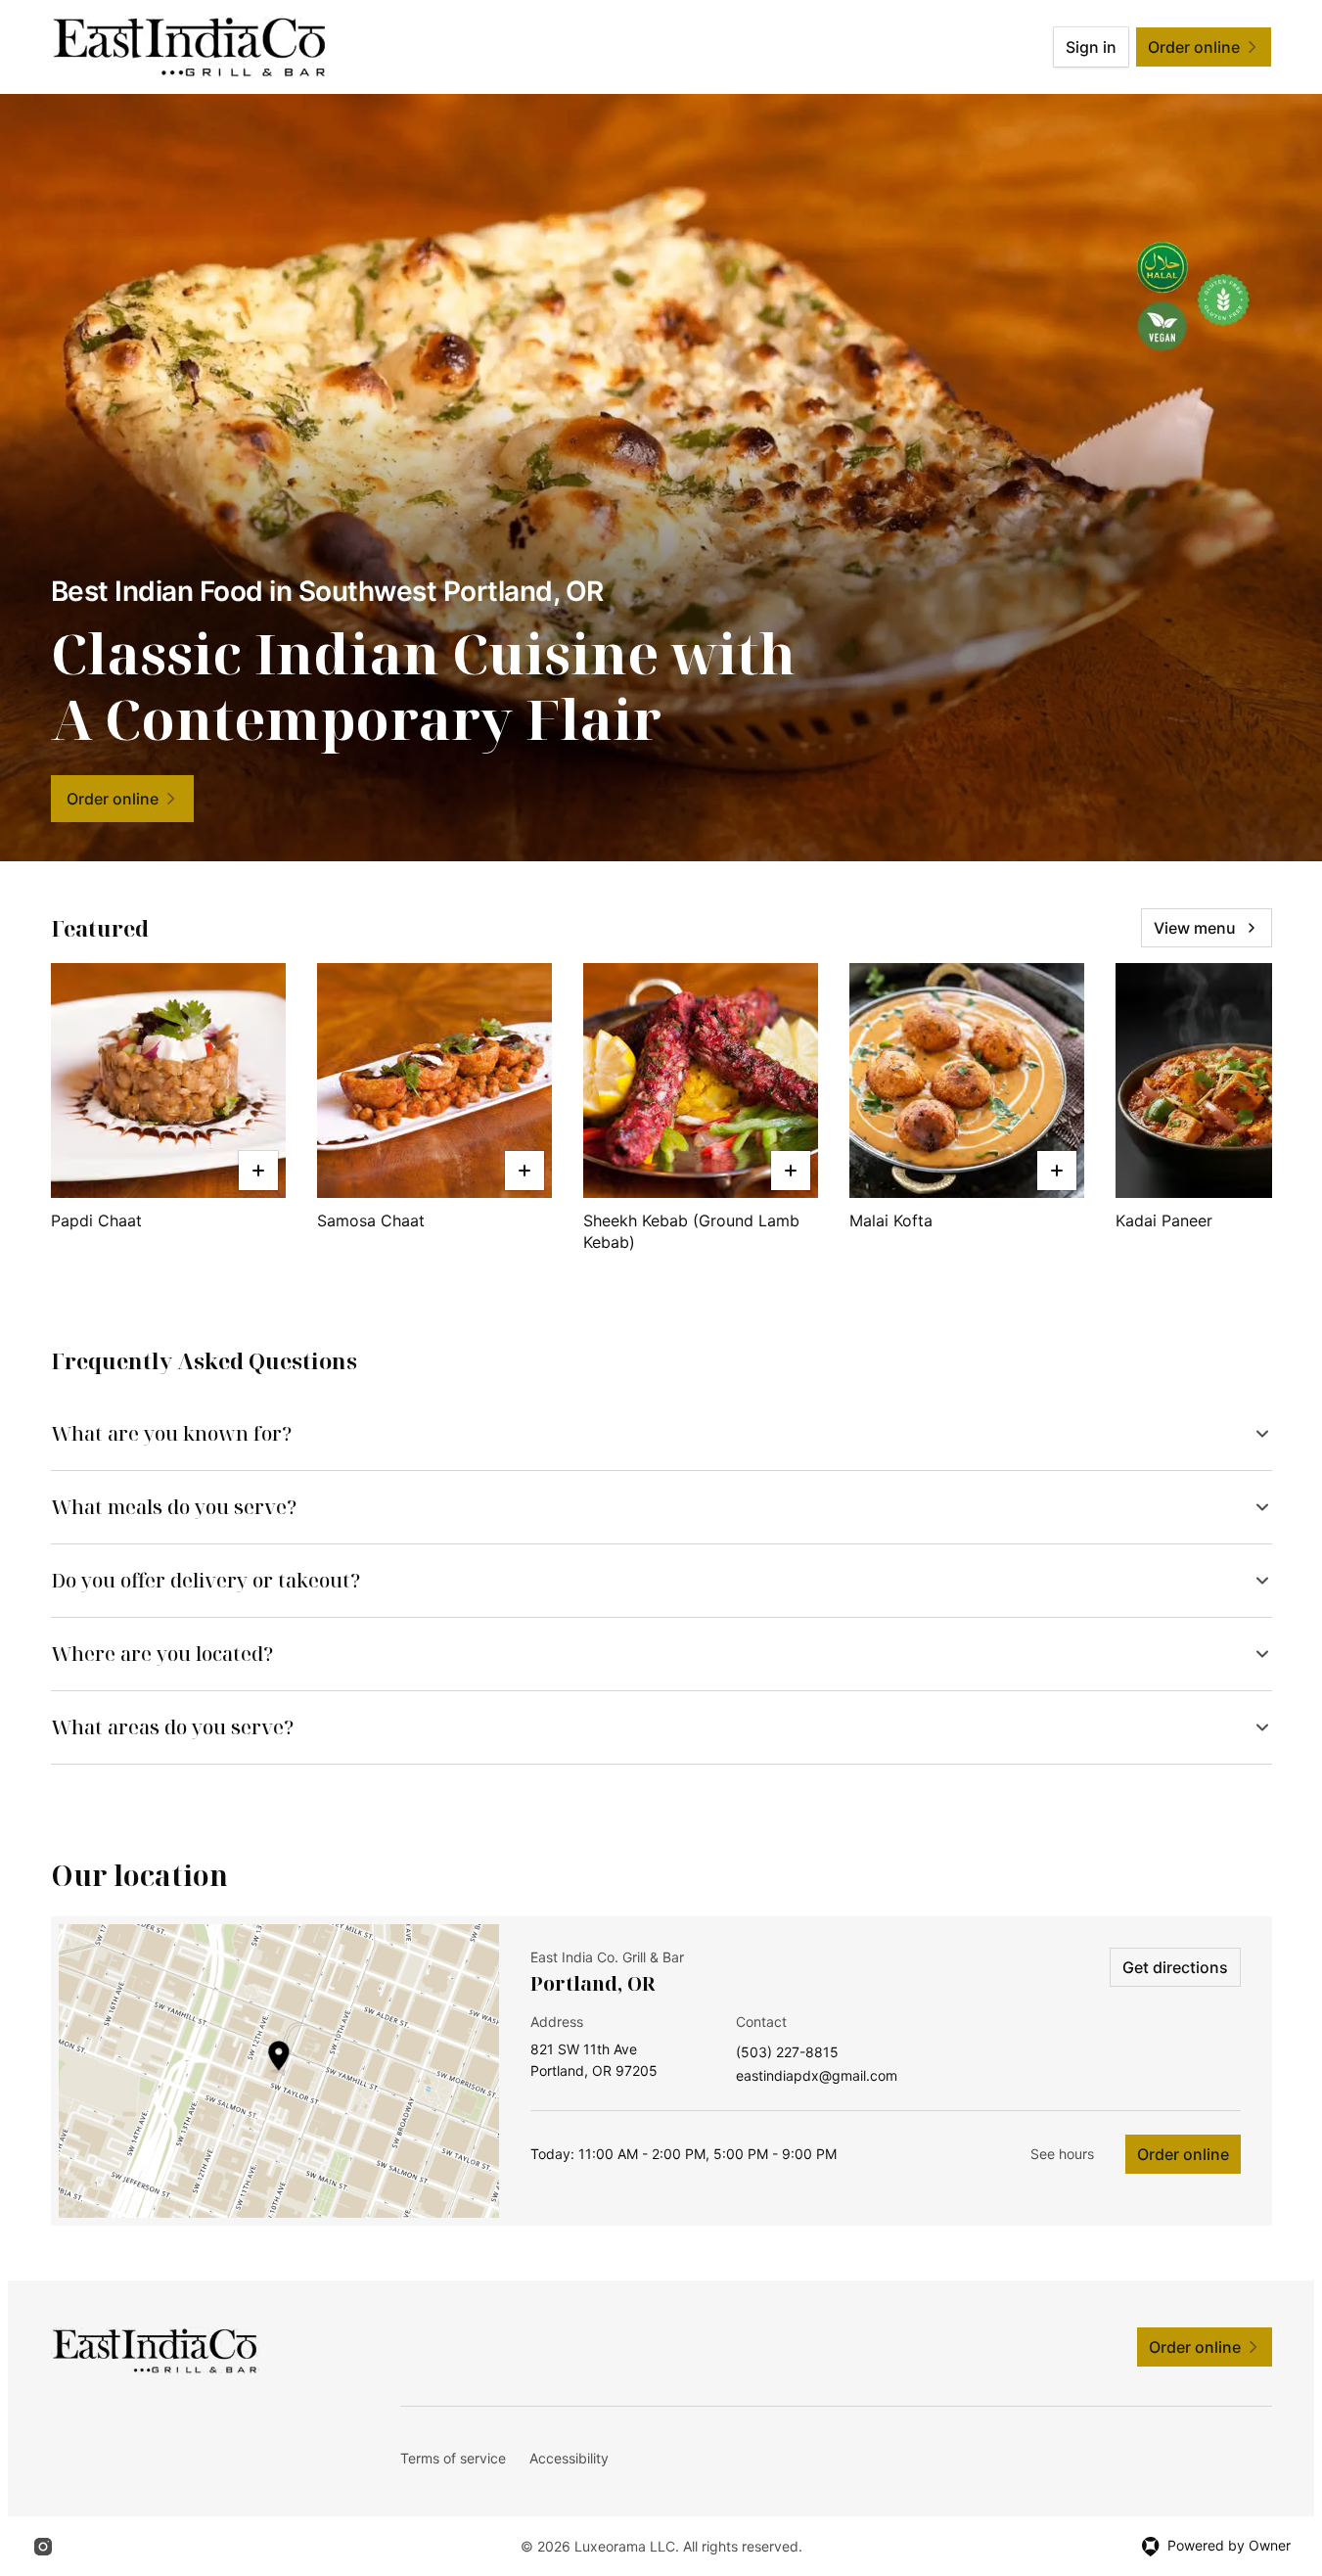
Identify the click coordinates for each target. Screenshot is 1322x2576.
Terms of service (453, 2458)
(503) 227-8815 (787, 2053)
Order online (1183, 2154)
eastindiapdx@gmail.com (817, 2076)
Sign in (1091, 47)
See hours (1062, 2154)
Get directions (1175, 1967)
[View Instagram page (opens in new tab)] (43, 2547)
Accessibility (569, 2458)
